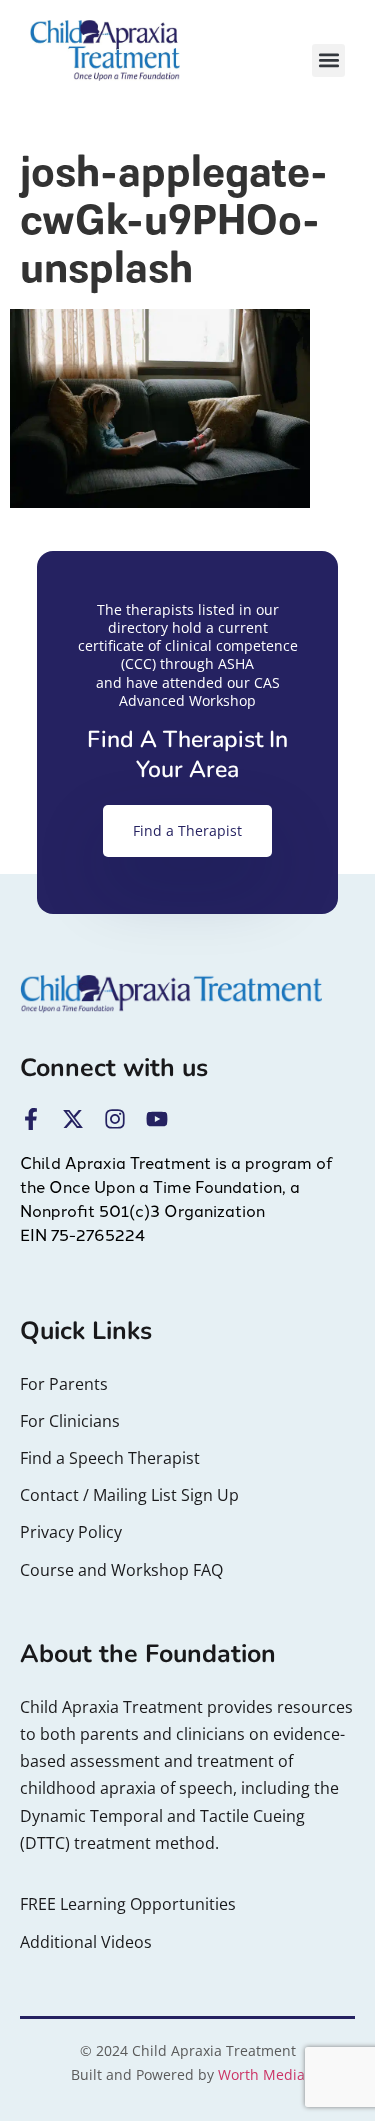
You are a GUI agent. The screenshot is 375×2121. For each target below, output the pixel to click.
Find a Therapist (187, 830)
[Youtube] (157, 1119)
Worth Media (261, 2074)
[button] (328, 60)
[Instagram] (115, 1119)
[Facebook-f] (31, 1119)
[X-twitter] (73, 1119)
